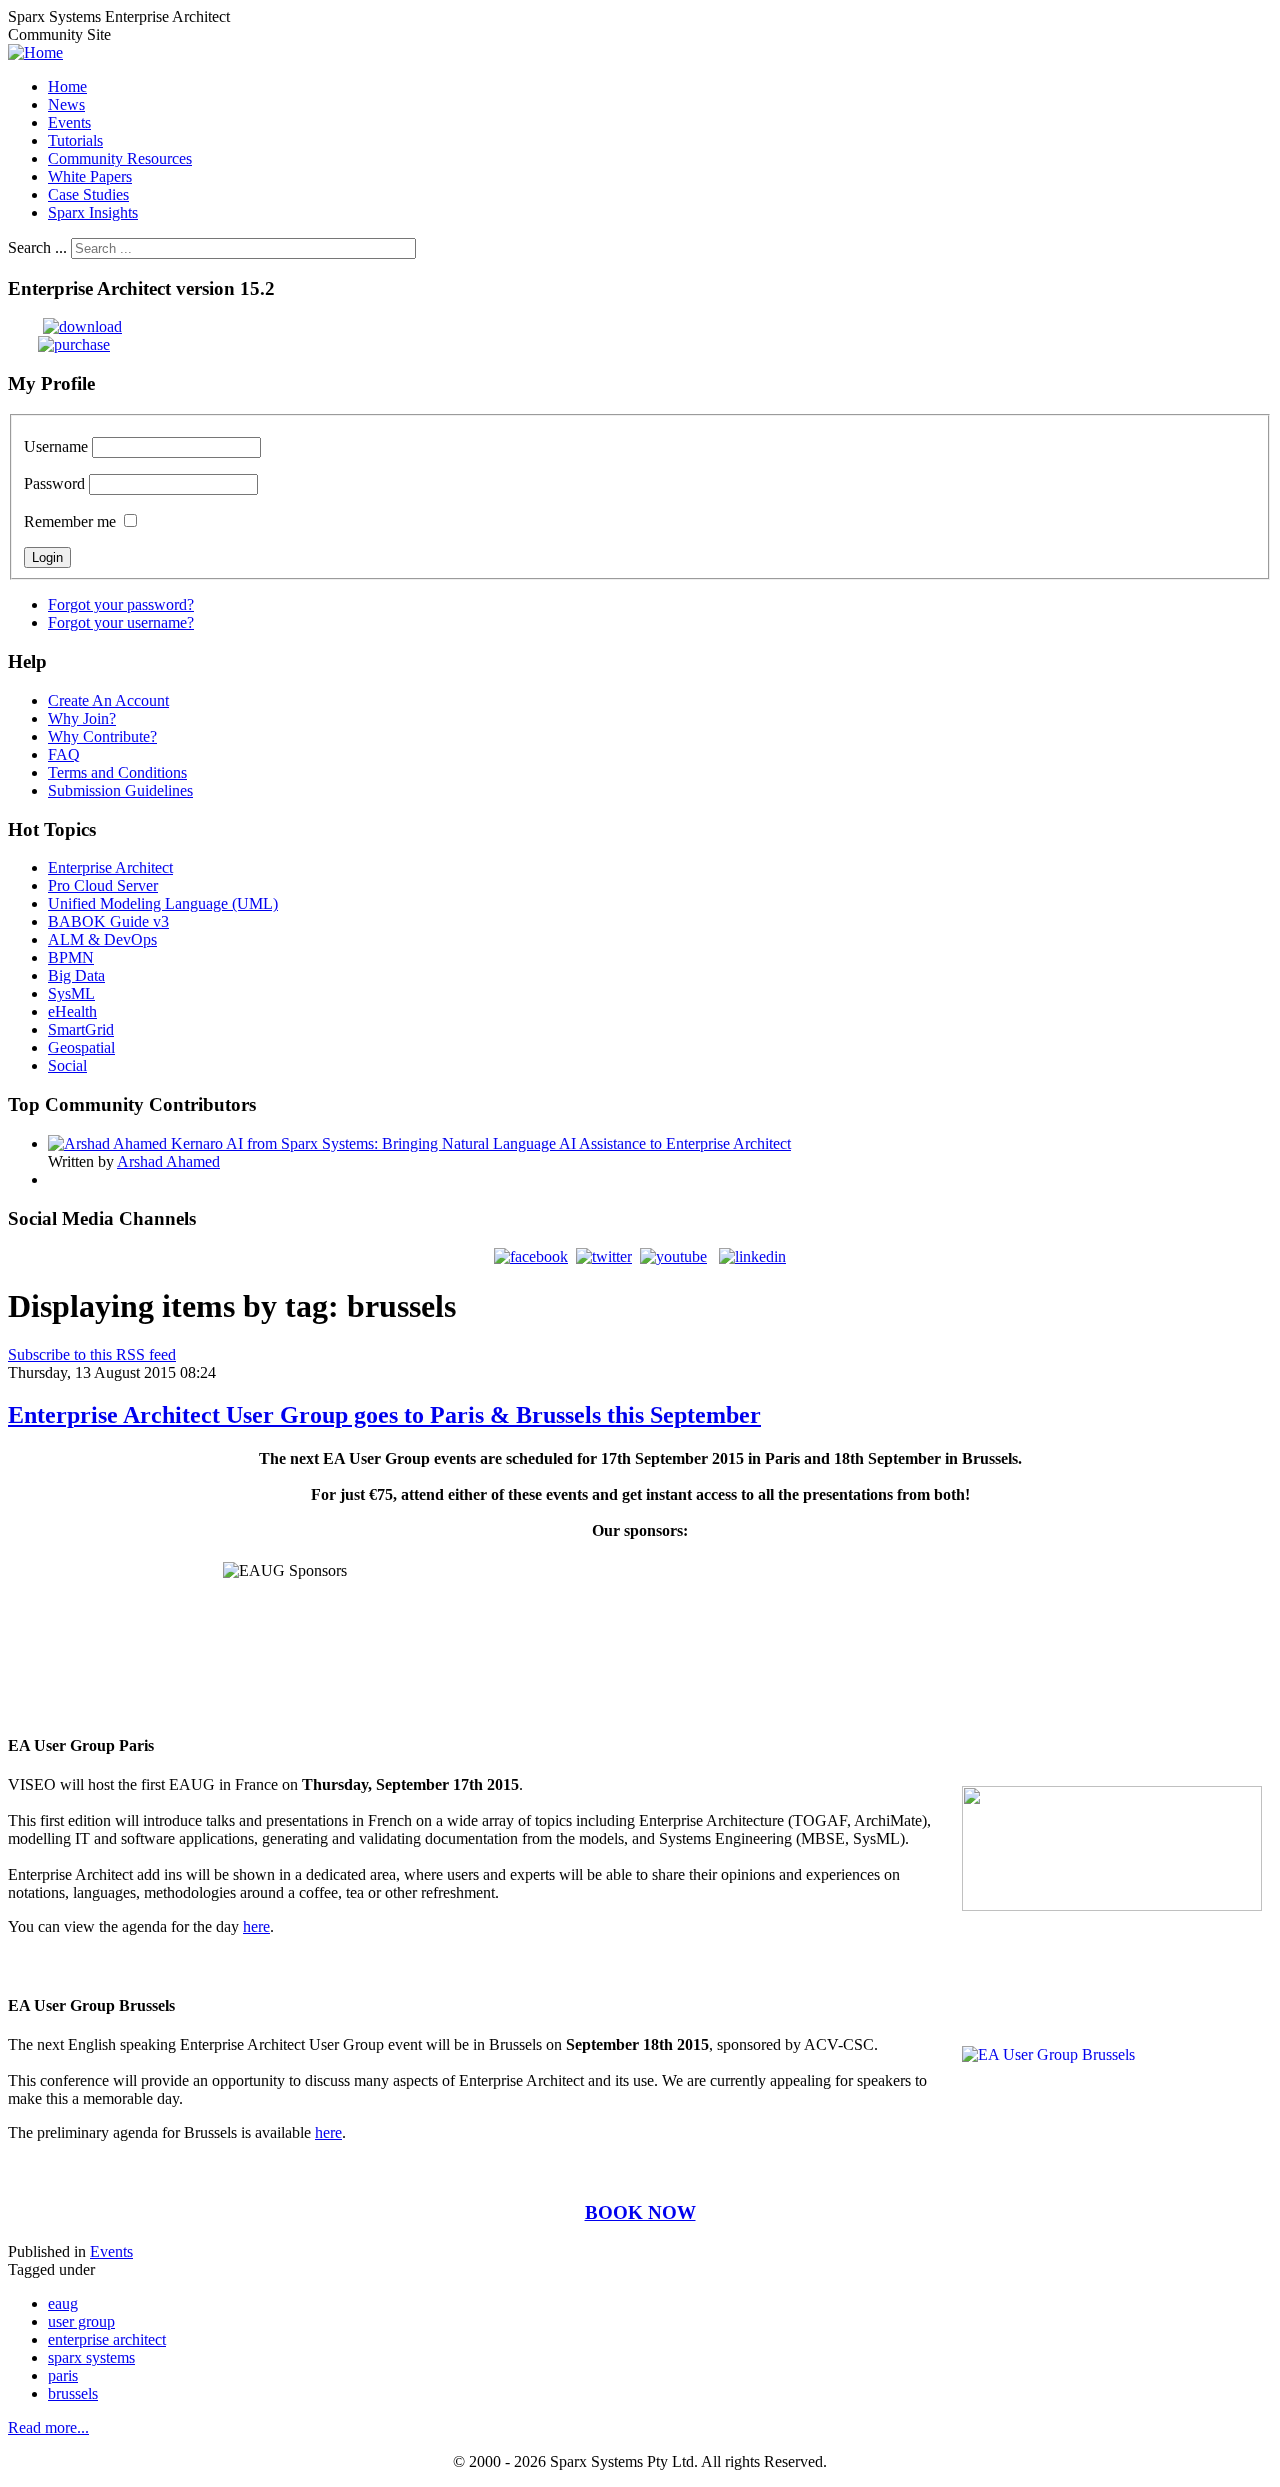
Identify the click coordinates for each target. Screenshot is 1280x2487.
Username (56, 446)
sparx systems (91, 2357)
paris (63, 2375)
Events (111, 2251)
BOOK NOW (640, 2212)
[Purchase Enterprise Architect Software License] (59, 344)
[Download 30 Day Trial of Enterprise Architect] (65, 326)
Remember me (70, 521)
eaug (63, 2303)
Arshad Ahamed (168, 1161)
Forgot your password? (121, 604)
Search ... (37, 247)
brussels (73, 2393)
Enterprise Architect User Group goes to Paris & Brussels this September (384, 1415)
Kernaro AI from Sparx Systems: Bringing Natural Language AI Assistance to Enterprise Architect (481, 1143)
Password (54, 483)
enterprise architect (107, 2339)
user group (81, 2321)
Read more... (48, 2427)
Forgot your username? (121, 622)
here (256, 1926)
